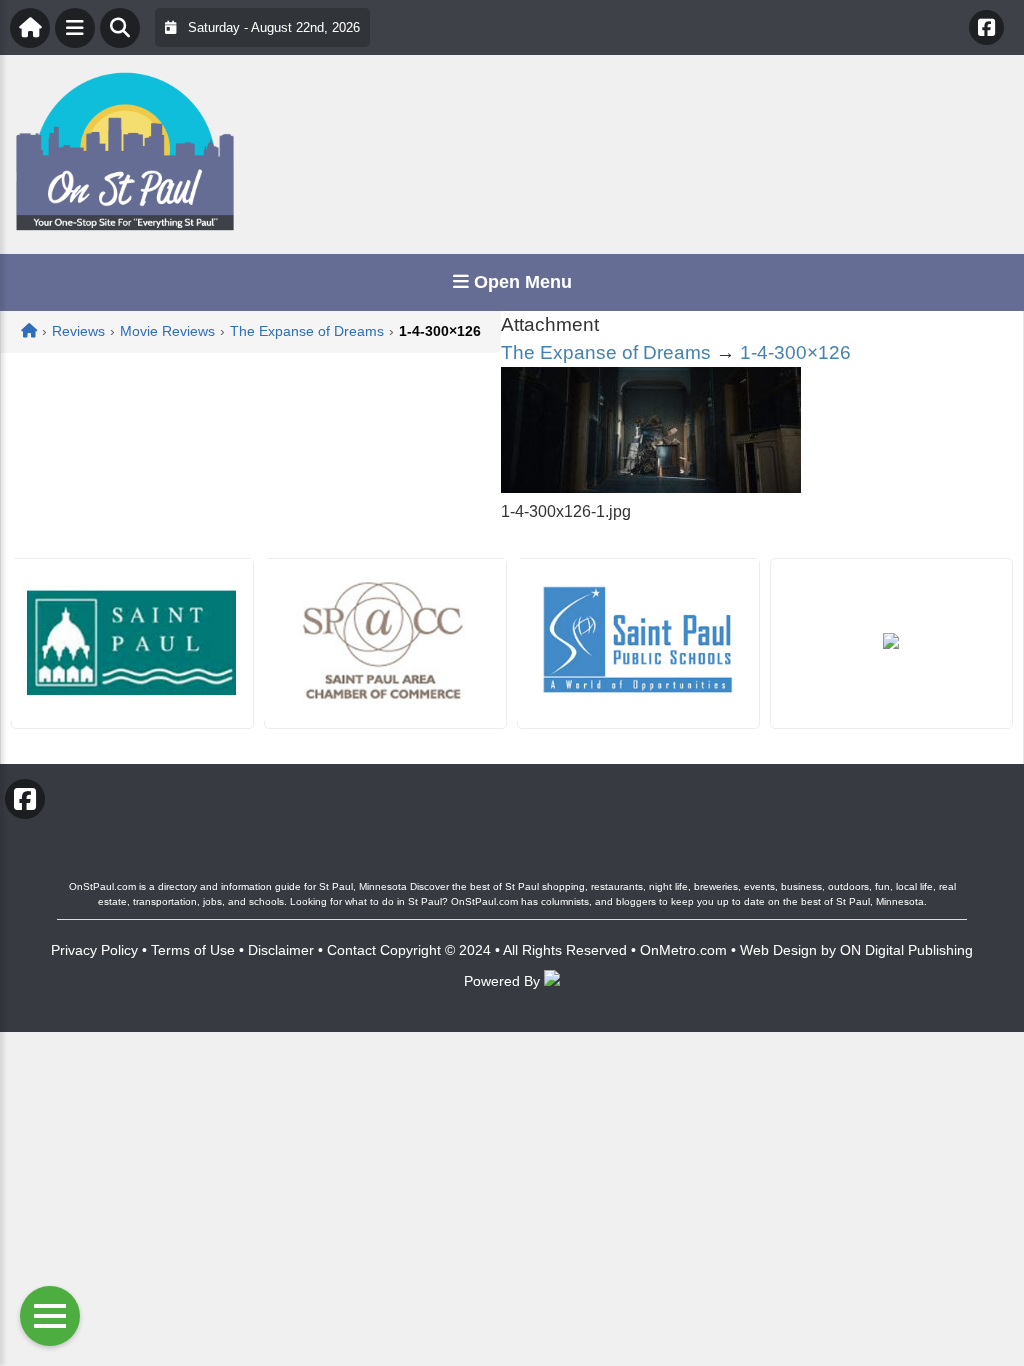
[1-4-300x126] (651, 487)
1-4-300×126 (795, 352)
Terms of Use (193, 950)
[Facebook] (986, 27)
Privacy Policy (94, 950)
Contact (351, 950)
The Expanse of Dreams (606, 352)
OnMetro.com (683, 950)
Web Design (778, 950)
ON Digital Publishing (906, 950)
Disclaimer (281, 950)
